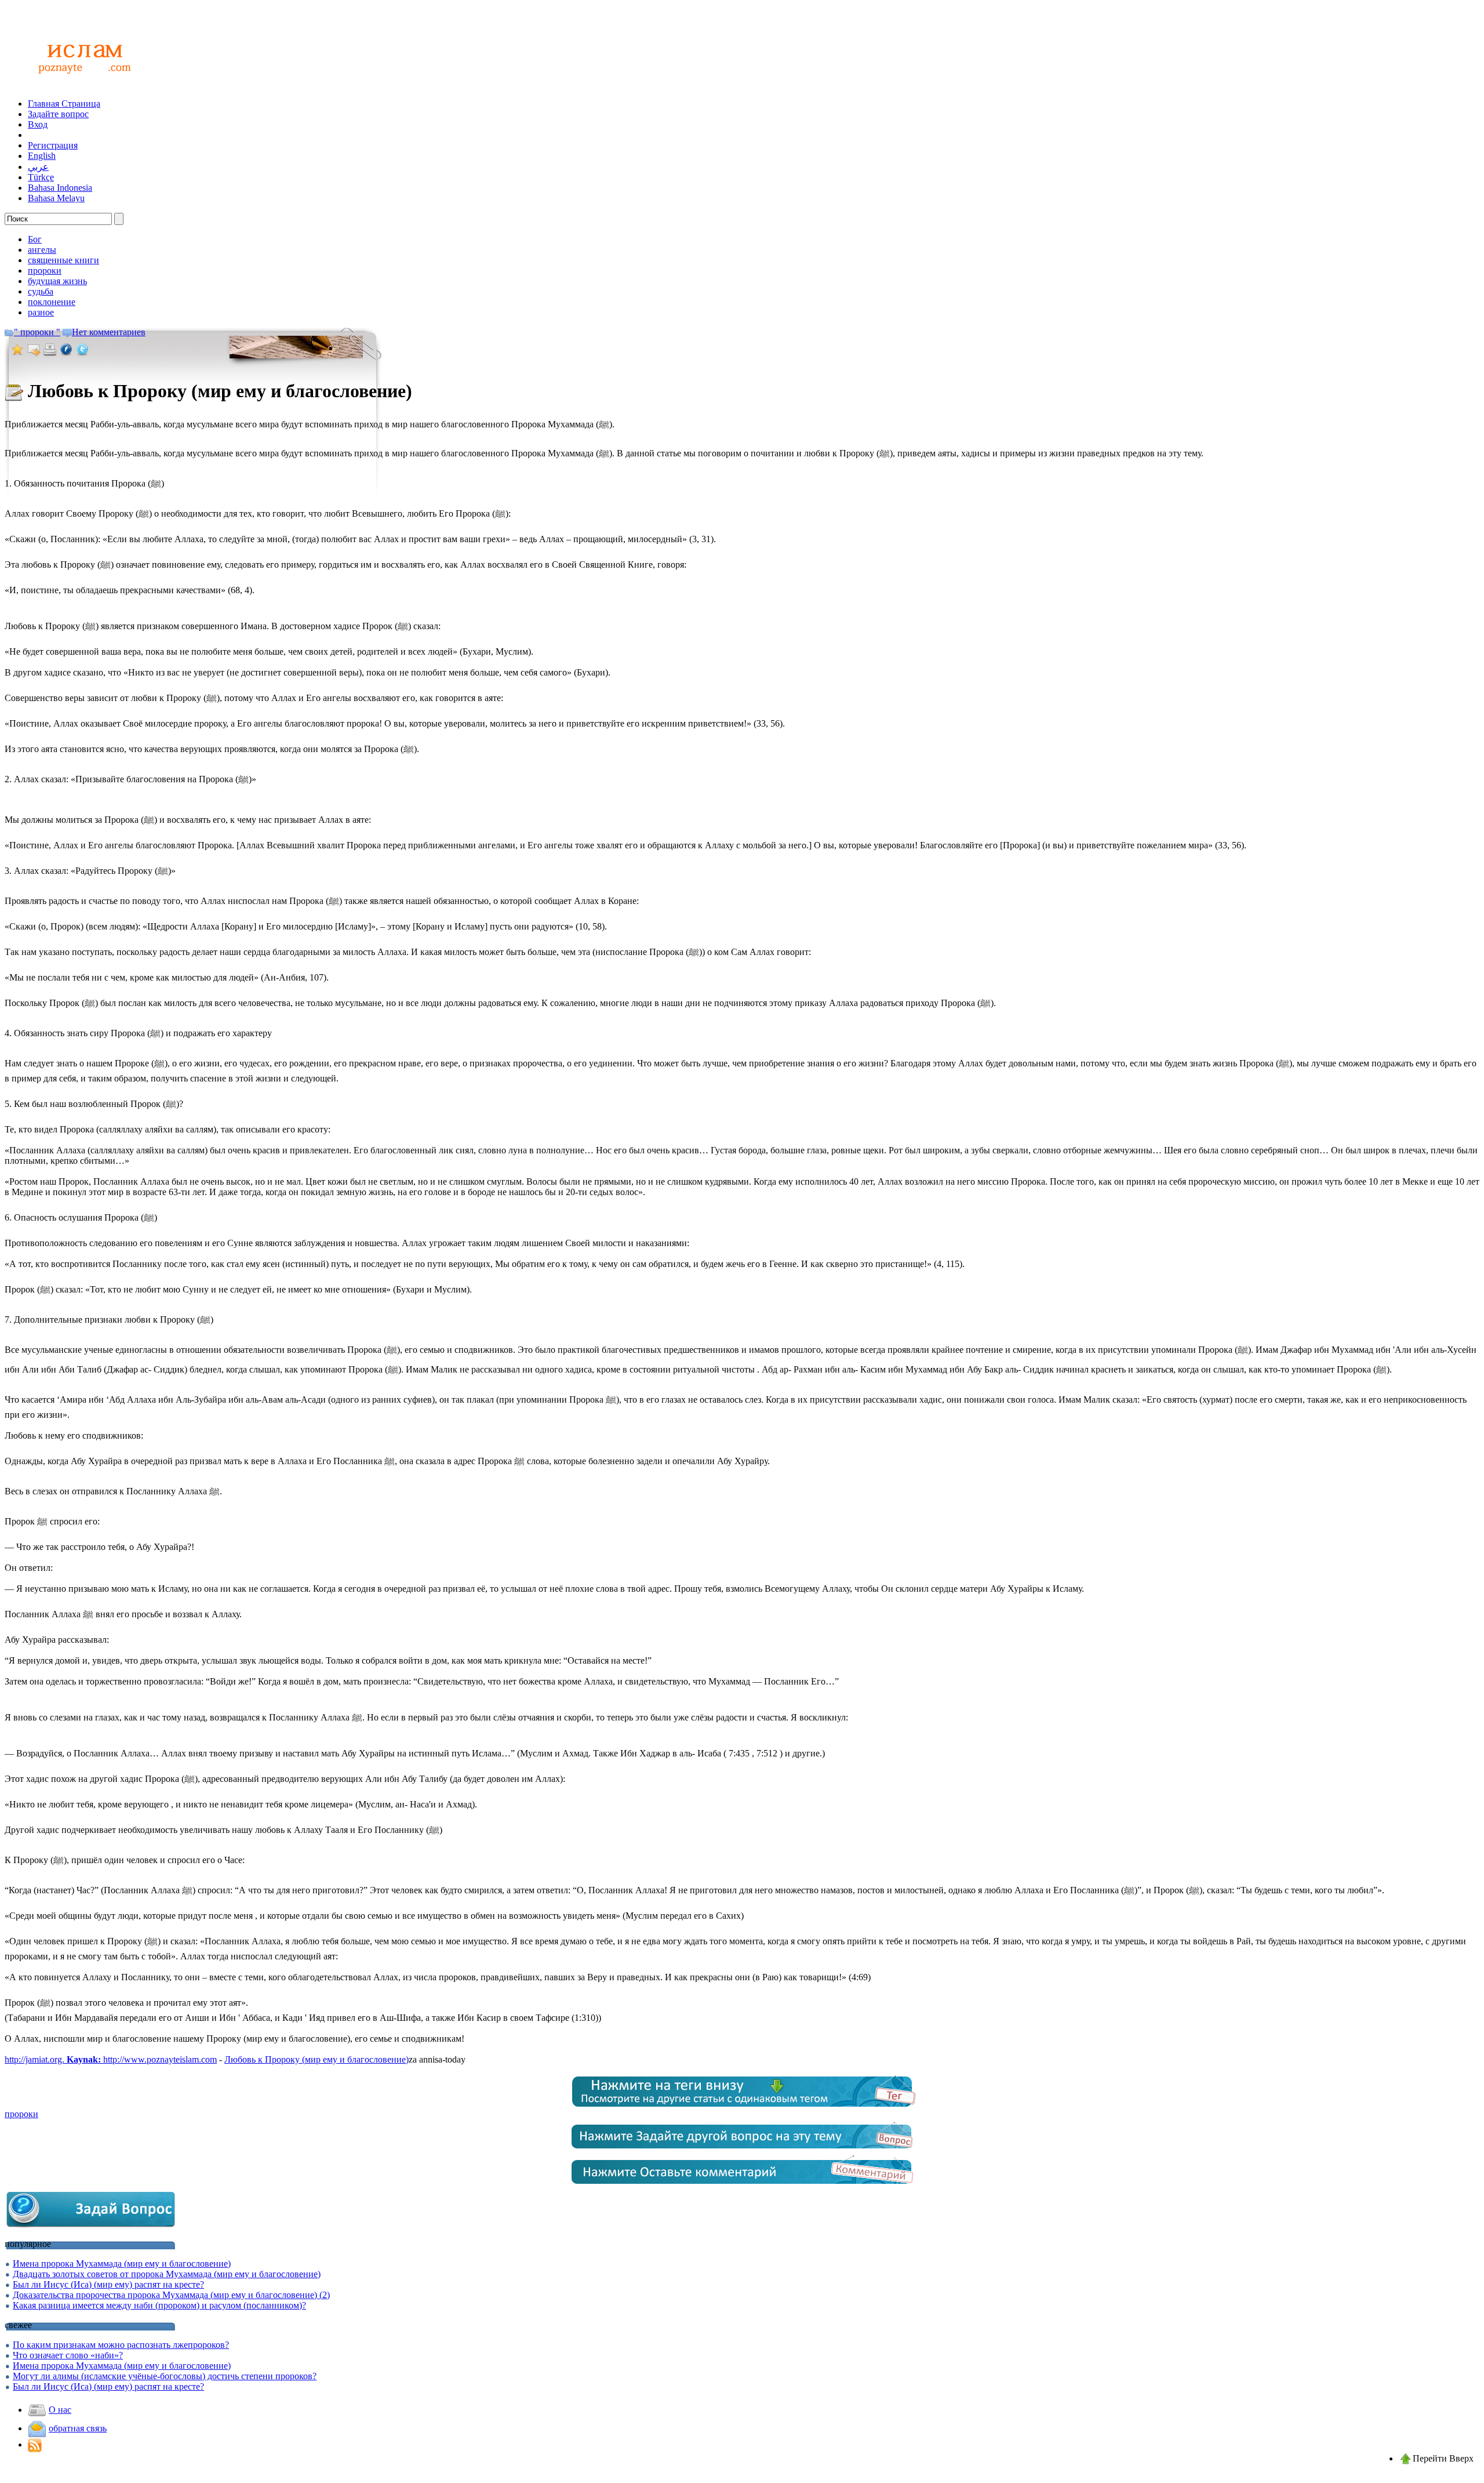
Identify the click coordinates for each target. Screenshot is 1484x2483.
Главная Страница (64, 104)
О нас (60, 2410)
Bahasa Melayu (56, 198)
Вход (38, 124)
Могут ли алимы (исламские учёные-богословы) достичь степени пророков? (165, 2376)
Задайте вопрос (58, 114)
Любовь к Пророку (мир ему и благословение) (317, 2059)
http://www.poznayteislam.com (160, 2059)
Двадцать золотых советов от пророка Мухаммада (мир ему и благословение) (167, 2274)
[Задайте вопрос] (92, 2226)
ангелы (42, 250)
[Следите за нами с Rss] (35, 2444)
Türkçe (41, 177)
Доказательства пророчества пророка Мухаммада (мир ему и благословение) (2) (171, 2295)
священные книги (63, 260)
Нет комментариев (109, 332)
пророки (45, 271)
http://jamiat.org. (53, 2059)
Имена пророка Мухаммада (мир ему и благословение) (122, 2264)
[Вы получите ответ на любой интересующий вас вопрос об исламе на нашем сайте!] (81, 86)
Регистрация (53, 145)
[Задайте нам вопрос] (742, 2151)
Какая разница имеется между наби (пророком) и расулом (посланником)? (159, 2305)
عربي (38, 167)
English (42, 156)
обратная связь (78, 2428)
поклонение (52, 302)
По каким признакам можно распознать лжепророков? (121, 2345)
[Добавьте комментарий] (742, 2186)
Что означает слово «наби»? (68, 2355)
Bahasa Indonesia (60, 188)
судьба (41, 291)
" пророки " (37, 332)
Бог (35, 239)
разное (41, 312)
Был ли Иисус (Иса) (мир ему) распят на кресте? (108, 2284)
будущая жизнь (57, 281)
